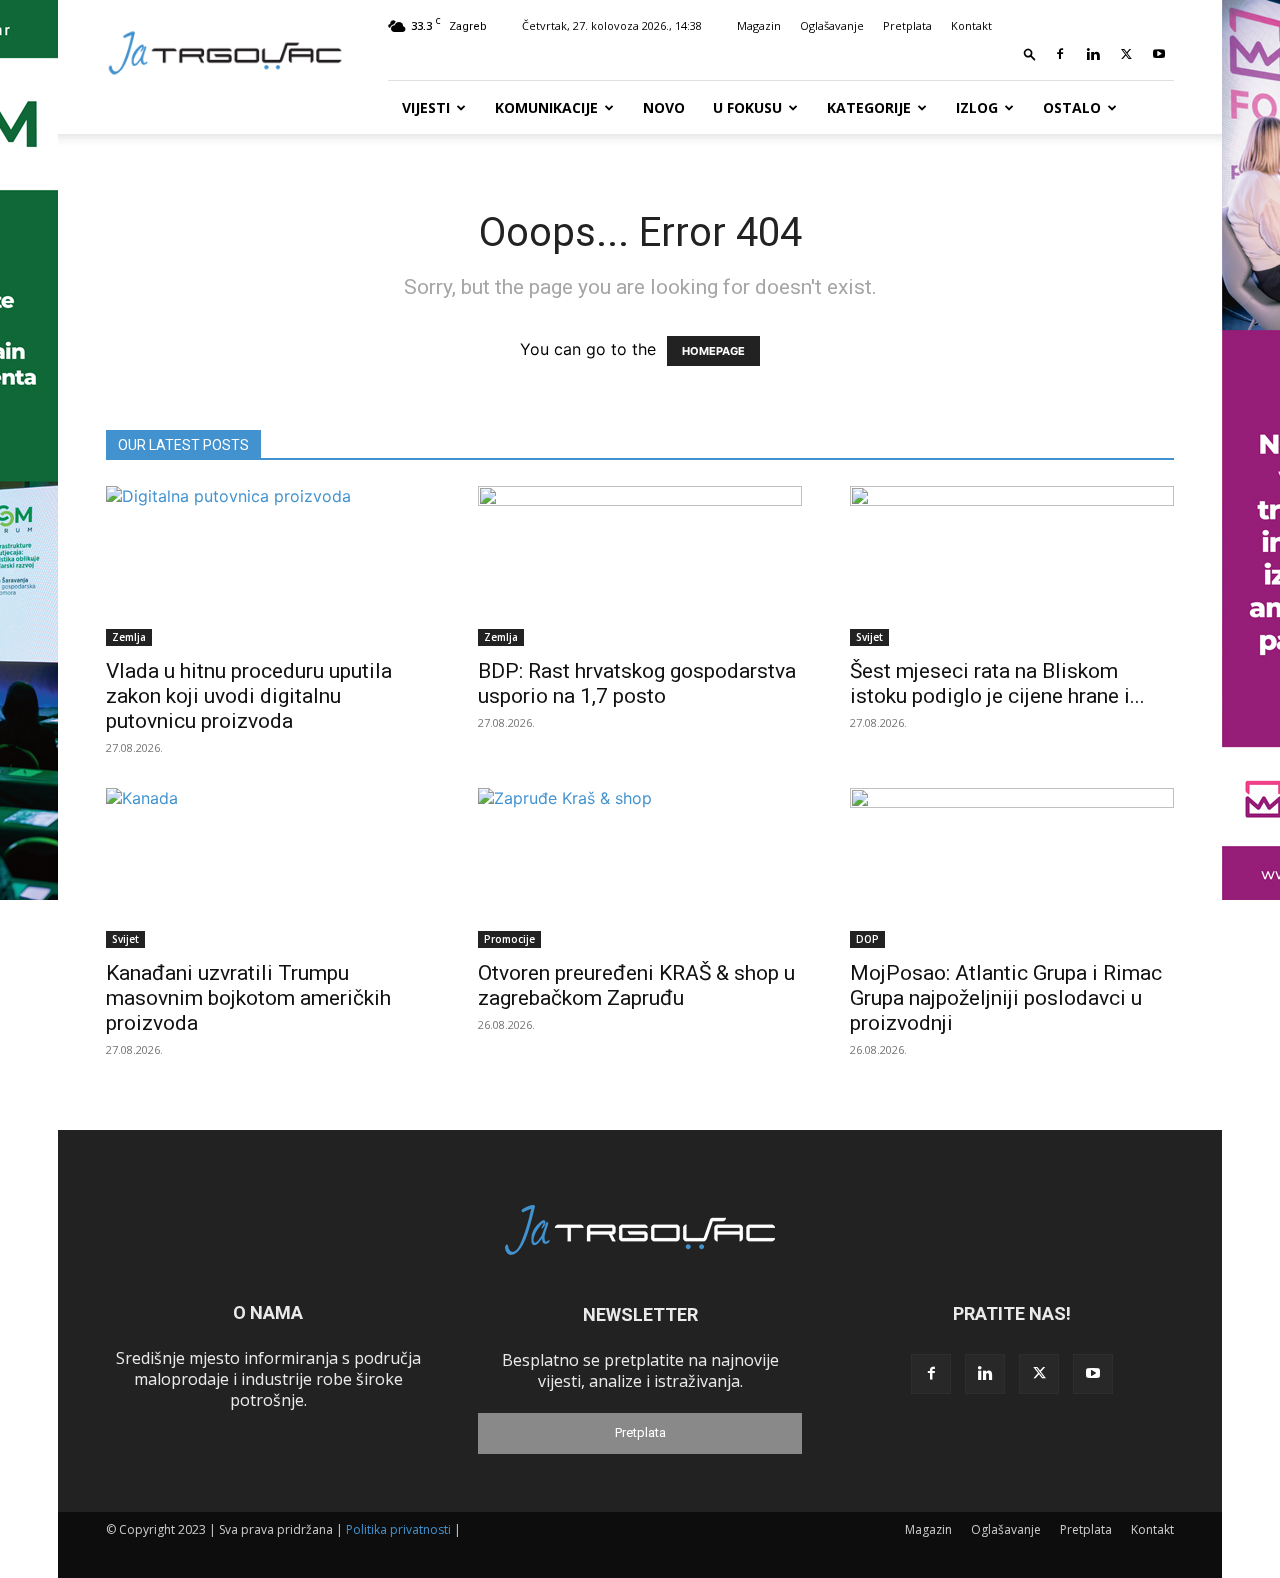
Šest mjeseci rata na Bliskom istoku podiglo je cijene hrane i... (997, 683)
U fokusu (747, 107)
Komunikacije (546, 107)
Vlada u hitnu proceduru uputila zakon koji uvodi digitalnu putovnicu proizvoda (249, 696)
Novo (664, 107)
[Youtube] (1159, 54)
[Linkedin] (1093, 54)
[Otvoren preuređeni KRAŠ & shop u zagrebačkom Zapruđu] (640, 868)
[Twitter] (1126, 54)
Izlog (977, 107)
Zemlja (129, 637)
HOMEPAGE (713, 351)
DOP (867, 939)
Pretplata (907, 25)
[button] (1030, 53)
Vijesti (426, 107)
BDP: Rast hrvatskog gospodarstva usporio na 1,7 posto (637, 683)
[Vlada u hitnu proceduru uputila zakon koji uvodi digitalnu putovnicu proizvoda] (268, 566)
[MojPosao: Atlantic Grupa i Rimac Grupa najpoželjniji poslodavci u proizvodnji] (1012, 868)
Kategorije (869, 107)
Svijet (869, 637)
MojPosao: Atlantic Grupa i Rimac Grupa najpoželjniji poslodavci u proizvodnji (1006, 998)
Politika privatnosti (398, 1529)
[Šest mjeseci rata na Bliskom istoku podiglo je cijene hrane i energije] (1012, 566)
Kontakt (971, 25)
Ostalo (1072, 107)
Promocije (509, 939)
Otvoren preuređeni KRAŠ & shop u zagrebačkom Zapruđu (636, 985)
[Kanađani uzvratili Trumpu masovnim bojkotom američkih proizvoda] (268, 868)
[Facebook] (1060, 54)
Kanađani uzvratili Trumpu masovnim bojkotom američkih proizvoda (248, 998)
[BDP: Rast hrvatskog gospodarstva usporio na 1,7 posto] (640, 566)
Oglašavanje (832, 25)
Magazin (759, 25)
